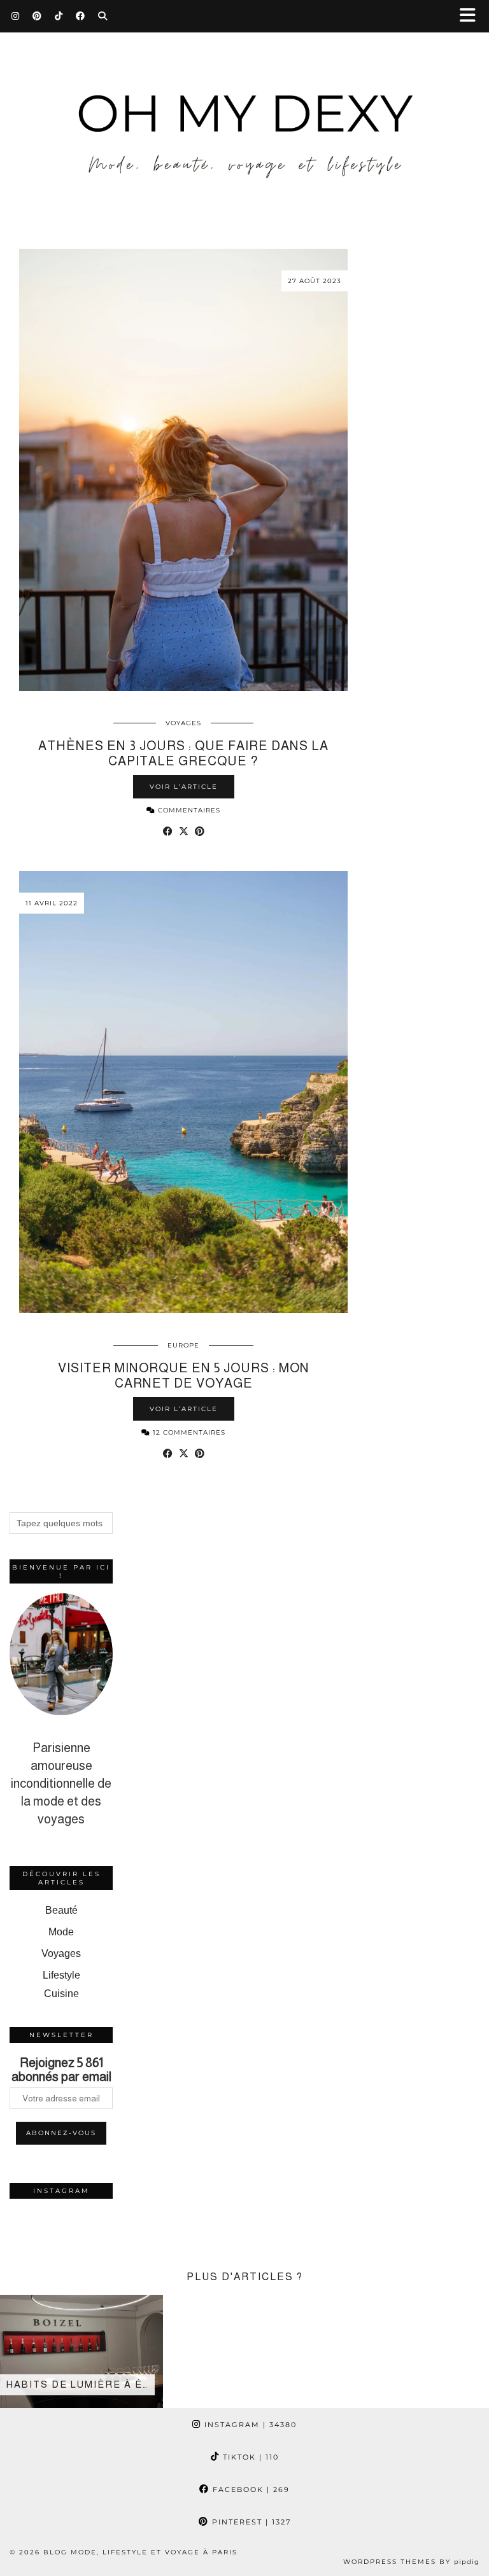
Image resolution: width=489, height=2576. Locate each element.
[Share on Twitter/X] (184, 832)
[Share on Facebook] (168, 832)
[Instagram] (16, 16)
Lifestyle (61, 1975)
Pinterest (250, 2522)
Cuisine (61, 1994)
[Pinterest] (37, 16)
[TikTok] (59, 16)
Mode (61, 1932)
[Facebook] (81, 16)
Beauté (61, 1910)
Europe (183, 1345)
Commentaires (188, 810)
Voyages (183, 723)
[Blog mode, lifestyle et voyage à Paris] (244, 115)
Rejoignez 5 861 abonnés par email (61, 2070)
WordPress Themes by (411, 2562)
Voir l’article (184, 787)
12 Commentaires (188, 1432)
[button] (472, 16)
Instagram (249, 2425)
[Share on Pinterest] (200, 832)
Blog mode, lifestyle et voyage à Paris (140, 2552)
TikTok (249, 2457)
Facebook (250, 2489)
